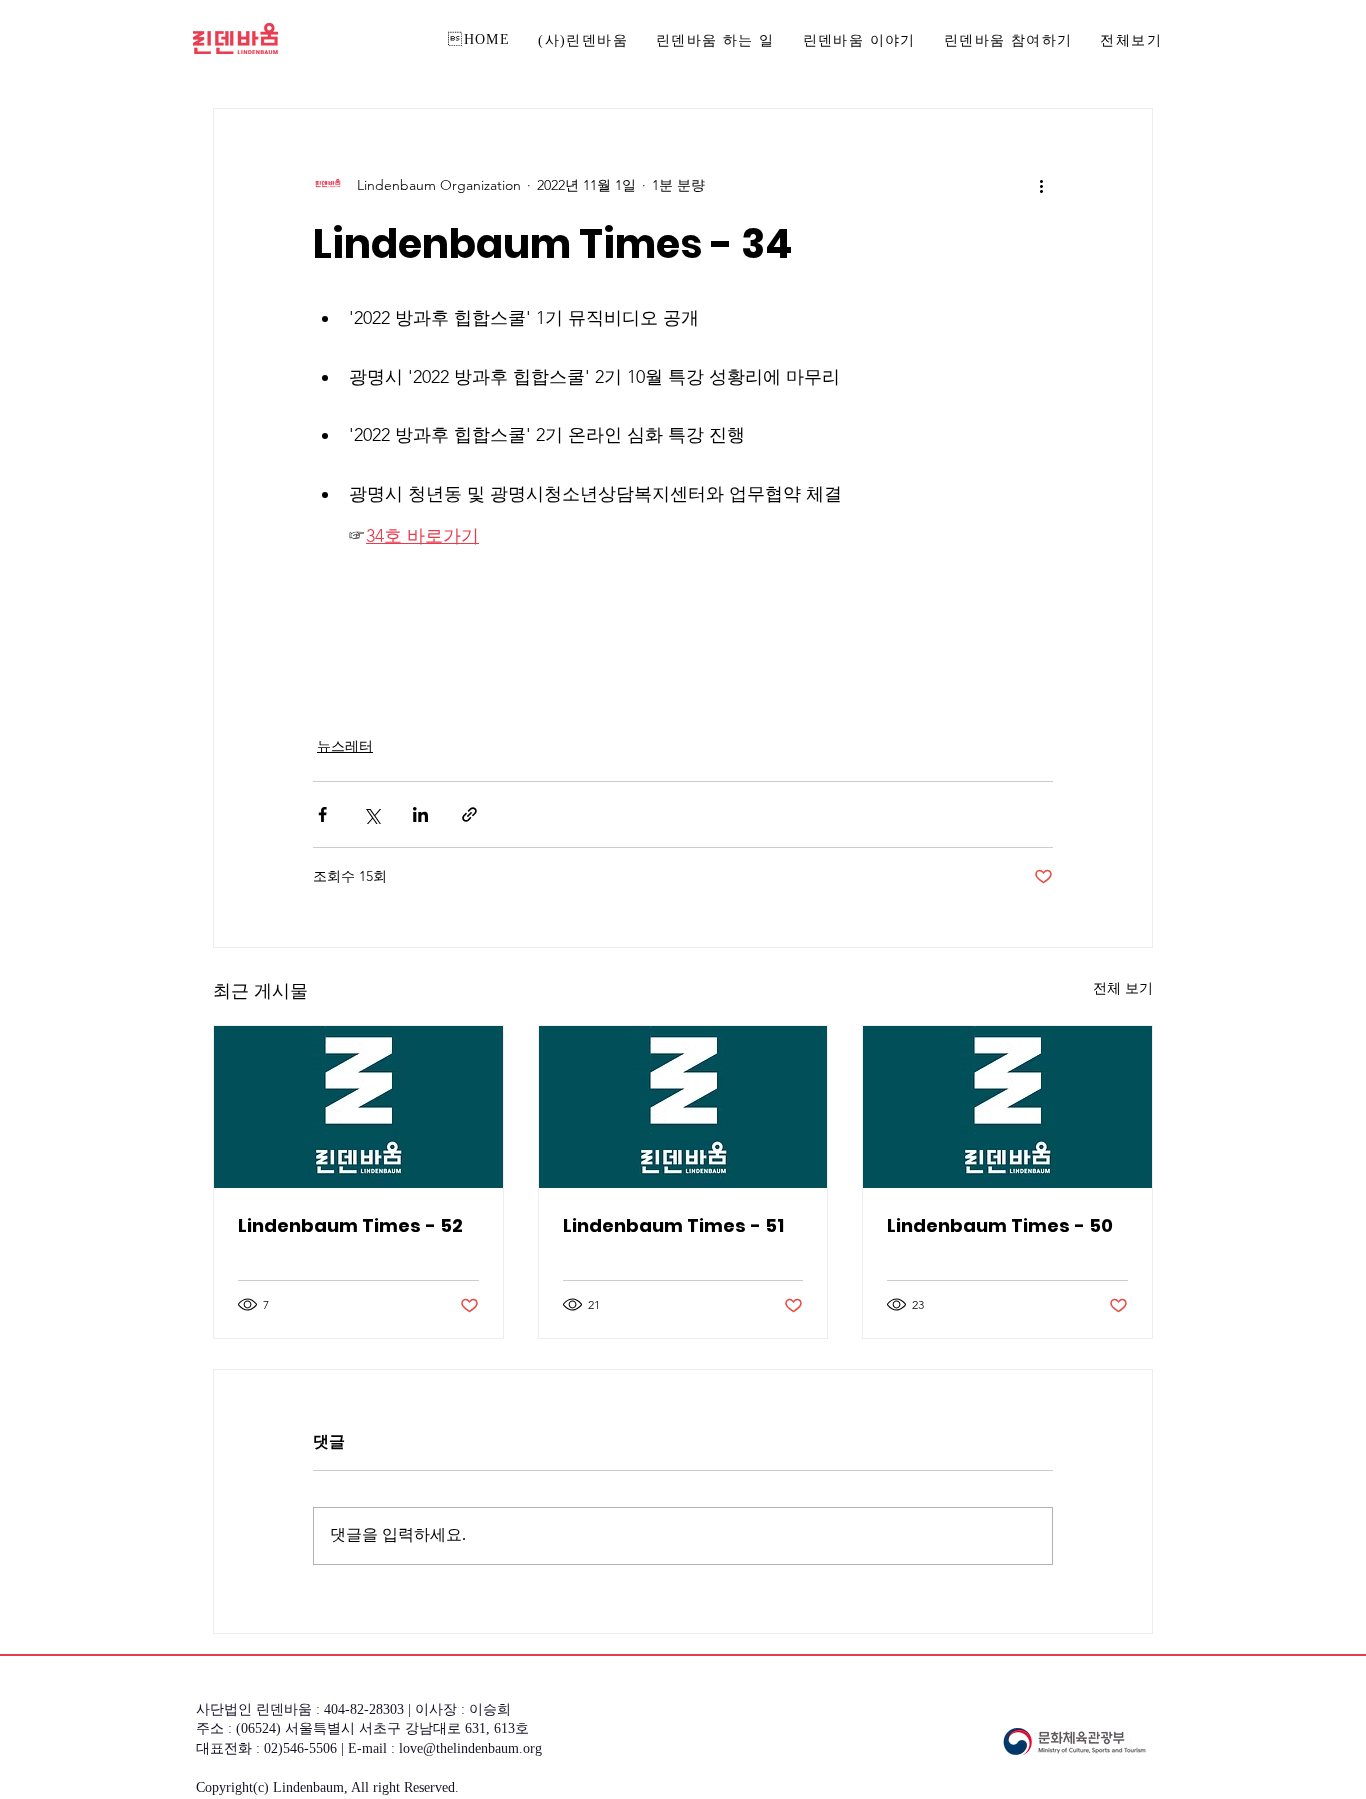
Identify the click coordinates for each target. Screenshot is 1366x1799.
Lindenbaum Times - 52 (350, 1225)
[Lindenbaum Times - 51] (683, 1107)
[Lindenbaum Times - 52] (358, 1107)
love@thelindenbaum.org (470, 1749)
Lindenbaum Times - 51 (673, 1225)
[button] (1008, 42)
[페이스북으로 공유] (322, 814)
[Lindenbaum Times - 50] (1007, 1107)
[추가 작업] (1041, 185)
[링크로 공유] (469, 814)
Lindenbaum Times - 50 (1000, 1225)
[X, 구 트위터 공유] (371, 814)
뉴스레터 (345, 746)
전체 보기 (1123, 988)
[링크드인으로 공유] (420, 814)
